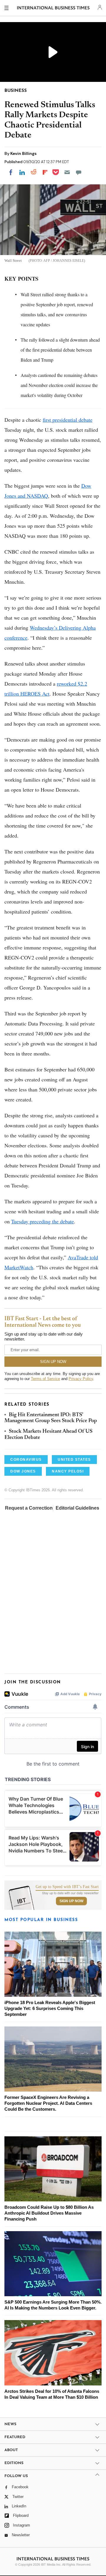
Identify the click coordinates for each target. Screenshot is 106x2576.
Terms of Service (45, 1379)
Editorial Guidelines (77, 1508)
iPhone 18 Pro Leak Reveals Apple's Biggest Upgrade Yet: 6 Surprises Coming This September (50, 2008)
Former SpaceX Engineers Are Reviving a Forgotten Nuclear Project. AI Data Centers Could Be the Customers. (48, 2103)
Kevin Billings (23, 153)
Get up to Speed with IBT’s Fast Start (67, 1887)
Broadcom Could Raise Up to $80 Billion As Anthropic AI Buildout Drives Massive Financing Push (49, 2213)
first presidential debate (68, 420)
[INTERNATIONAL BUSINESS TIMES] (53, 9)
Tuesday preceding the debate (43, 1221)
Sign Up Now (71, 1901)
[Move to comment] (79, 172)
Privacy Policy (81, 1379)
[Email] (67, 172)
